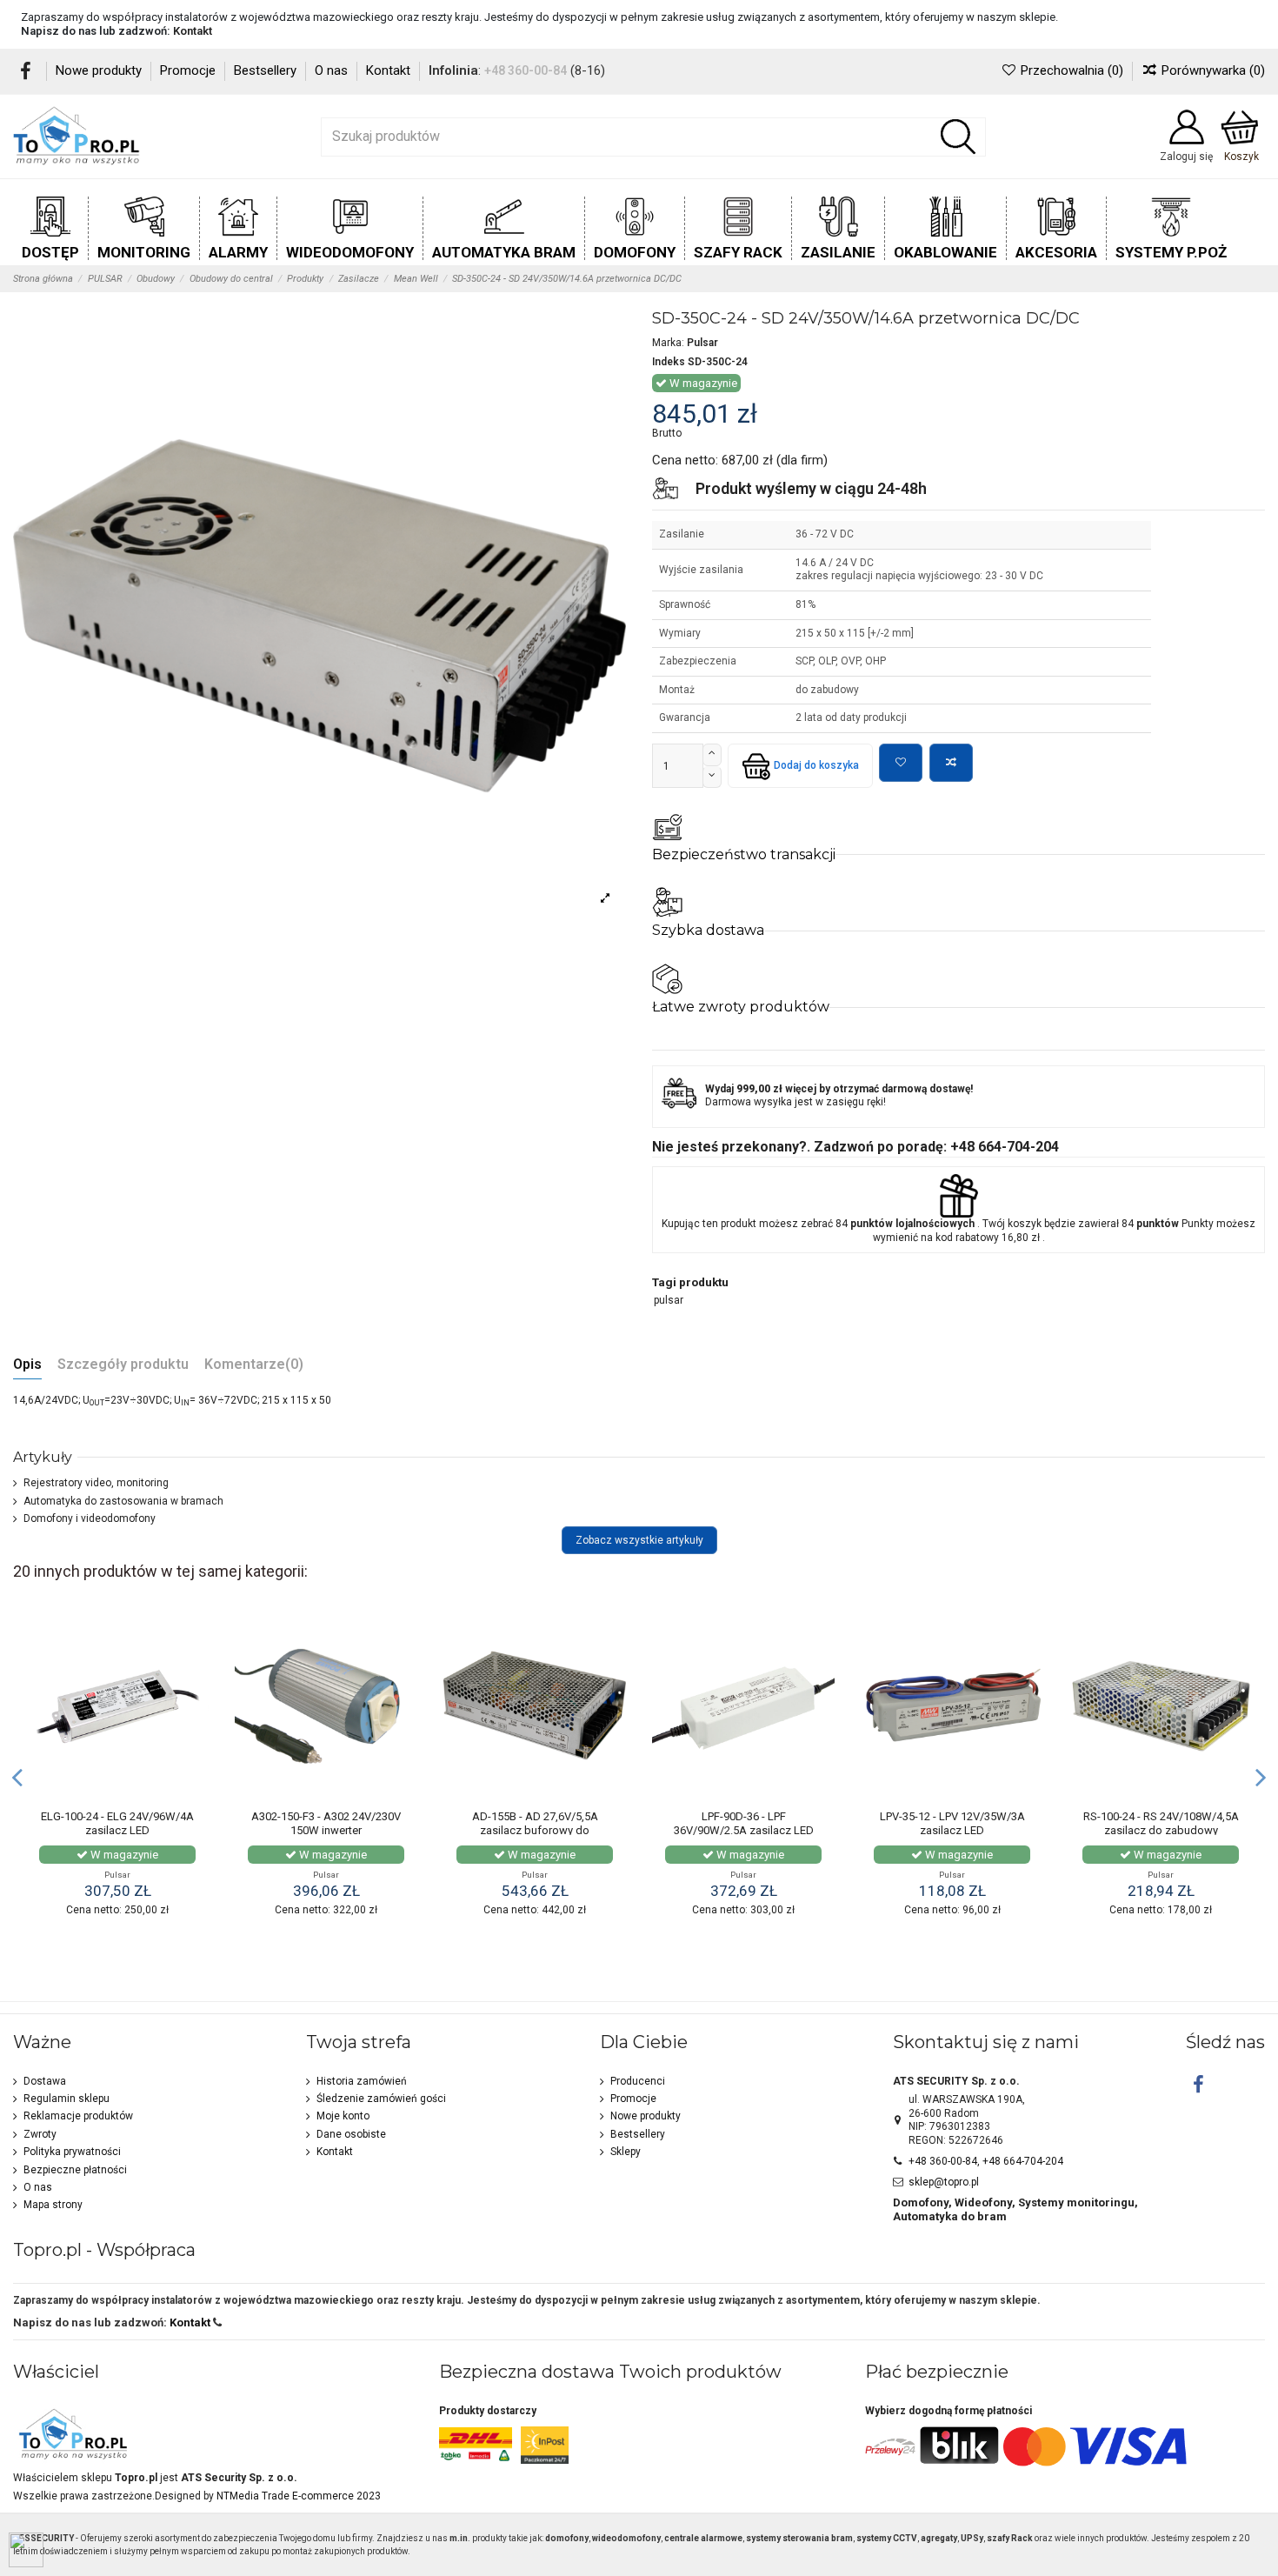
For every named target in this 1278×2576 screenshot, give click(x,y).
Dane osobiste (351, 2134)
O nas (333, 70)
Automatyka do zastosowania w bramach (123, 1501)
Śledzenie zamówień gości (381, 2099)
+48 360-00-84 (526, 70)
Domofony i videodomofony (90, 1518)
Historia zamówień (362, 2081)
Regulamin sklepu (67, 2099)
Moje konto (343, 2116)
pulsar (669, 1300)
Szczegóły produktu (123, 1365)
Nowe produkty (100, 70)
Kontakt (193, 31)
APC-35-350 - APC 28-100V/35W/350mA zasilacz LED (118, 1830)
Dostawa (45, 2081)
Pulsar (702, 343)
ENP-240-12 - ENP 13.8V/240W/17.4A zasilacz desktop (744, 1830)
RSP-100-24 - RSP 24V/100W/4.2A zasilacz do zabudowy (952, 1830)
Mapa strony (53, 2205)
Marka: (668, 343)
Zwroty (40, 2134)
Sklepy (626, 2152)
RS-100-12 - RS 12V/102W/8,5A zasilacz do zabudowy (1161, 1823)
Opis (27, 1365)
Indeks (669, 362)
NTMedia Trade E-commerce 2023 (299, 2496)
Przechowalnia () (1072, 70)
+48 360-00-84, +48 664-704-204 (986, 2161)
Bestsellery (267, 70)
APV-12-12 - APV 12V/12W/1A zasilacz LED (535, 1823)
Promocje (190, 70)
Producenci (638, 2081)
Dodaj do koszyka (816, 765)
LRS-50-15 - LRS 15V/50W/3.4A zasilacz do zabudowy (326, 1823)
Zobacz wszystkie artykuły (639, 1540)
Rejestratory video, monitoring (96, 1483)
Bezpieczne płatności (75, 2170)
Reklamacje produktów (78, 2116)
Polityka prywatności (72, 2152)
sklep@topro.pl (944, 2182)
